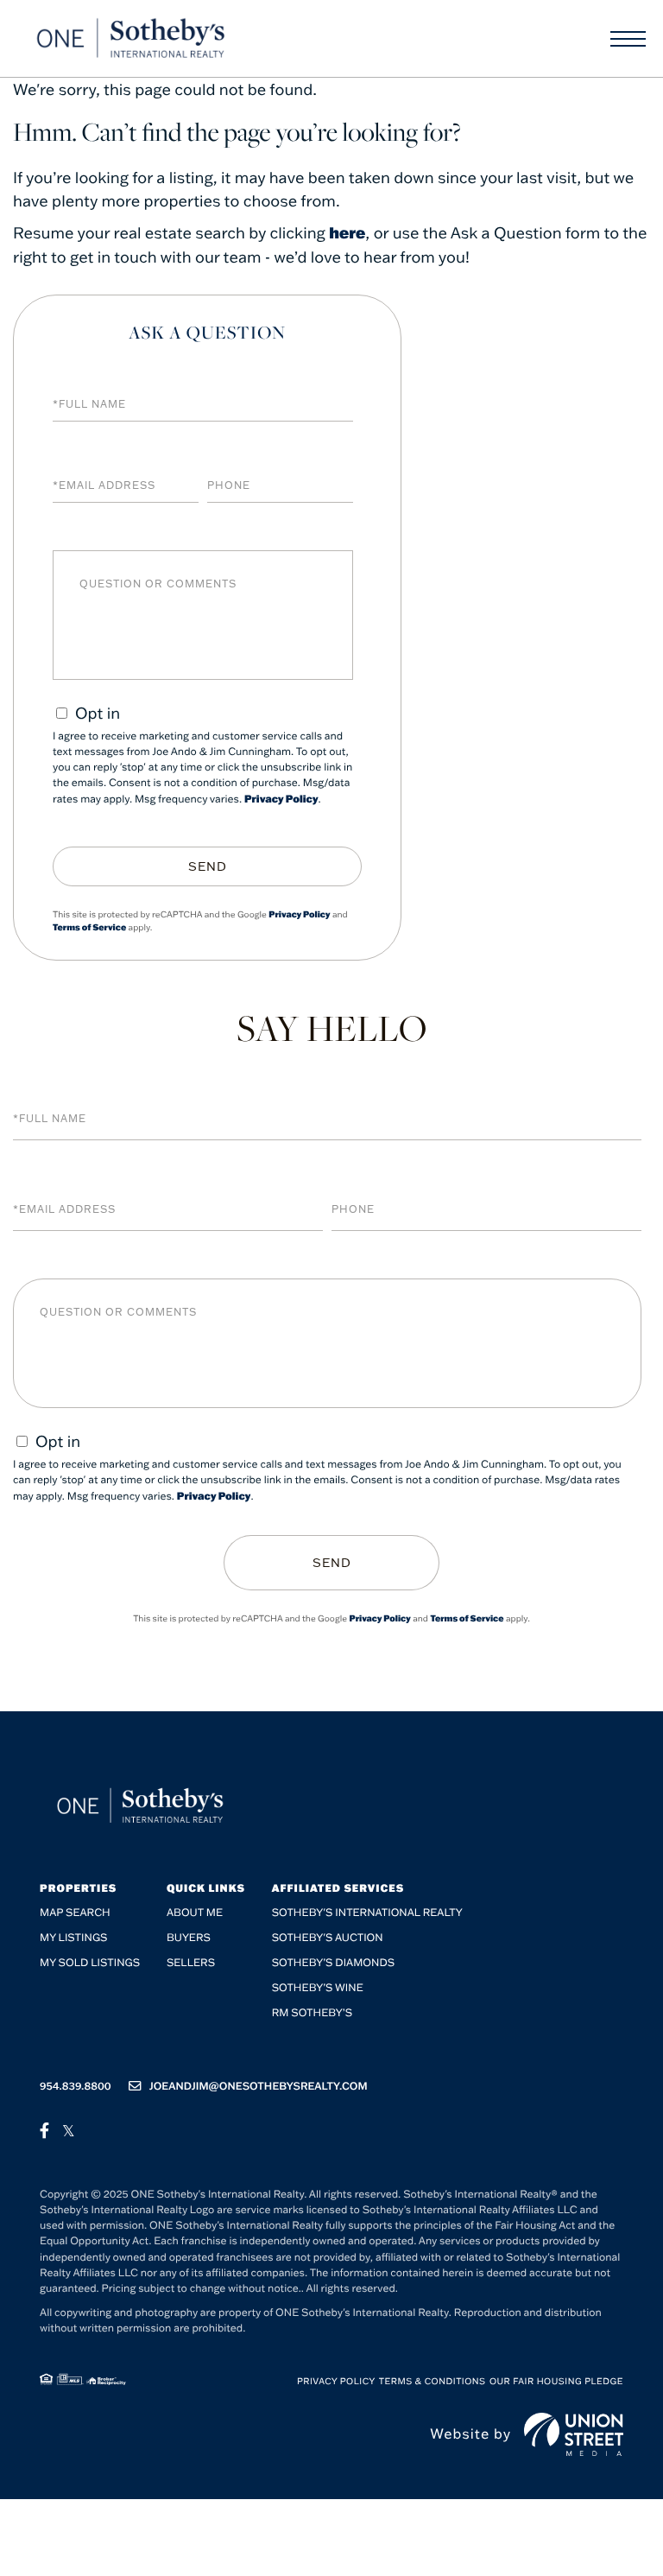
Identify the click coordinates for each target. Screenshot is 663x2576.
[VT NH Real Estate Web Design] (574, 2434)
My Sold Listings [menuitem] (90, 1963)
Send (208, 866)
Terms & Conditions (433, 2381)
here (347, 232)
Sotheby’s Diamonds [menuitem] (334, 1963)
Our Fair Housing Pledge (556, 2381)
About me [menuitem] (195, 1913)
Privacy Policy (281, 799)
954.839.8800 (76, 2087)
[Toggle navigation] (628, 39)
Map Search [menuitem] (75, 1913)
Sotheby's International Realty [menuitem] (367, 1913)
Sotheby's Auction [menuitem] (328, 1938)
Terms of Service (89, 927)
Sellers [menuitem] (191, 1963)
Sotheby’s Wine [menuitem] (318, 1988)
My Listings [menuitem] (73, 1938)
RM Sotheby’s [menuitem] (312, 2013)
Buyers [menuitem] (189, 1938)
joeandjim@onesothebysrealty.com (259, 2087)
